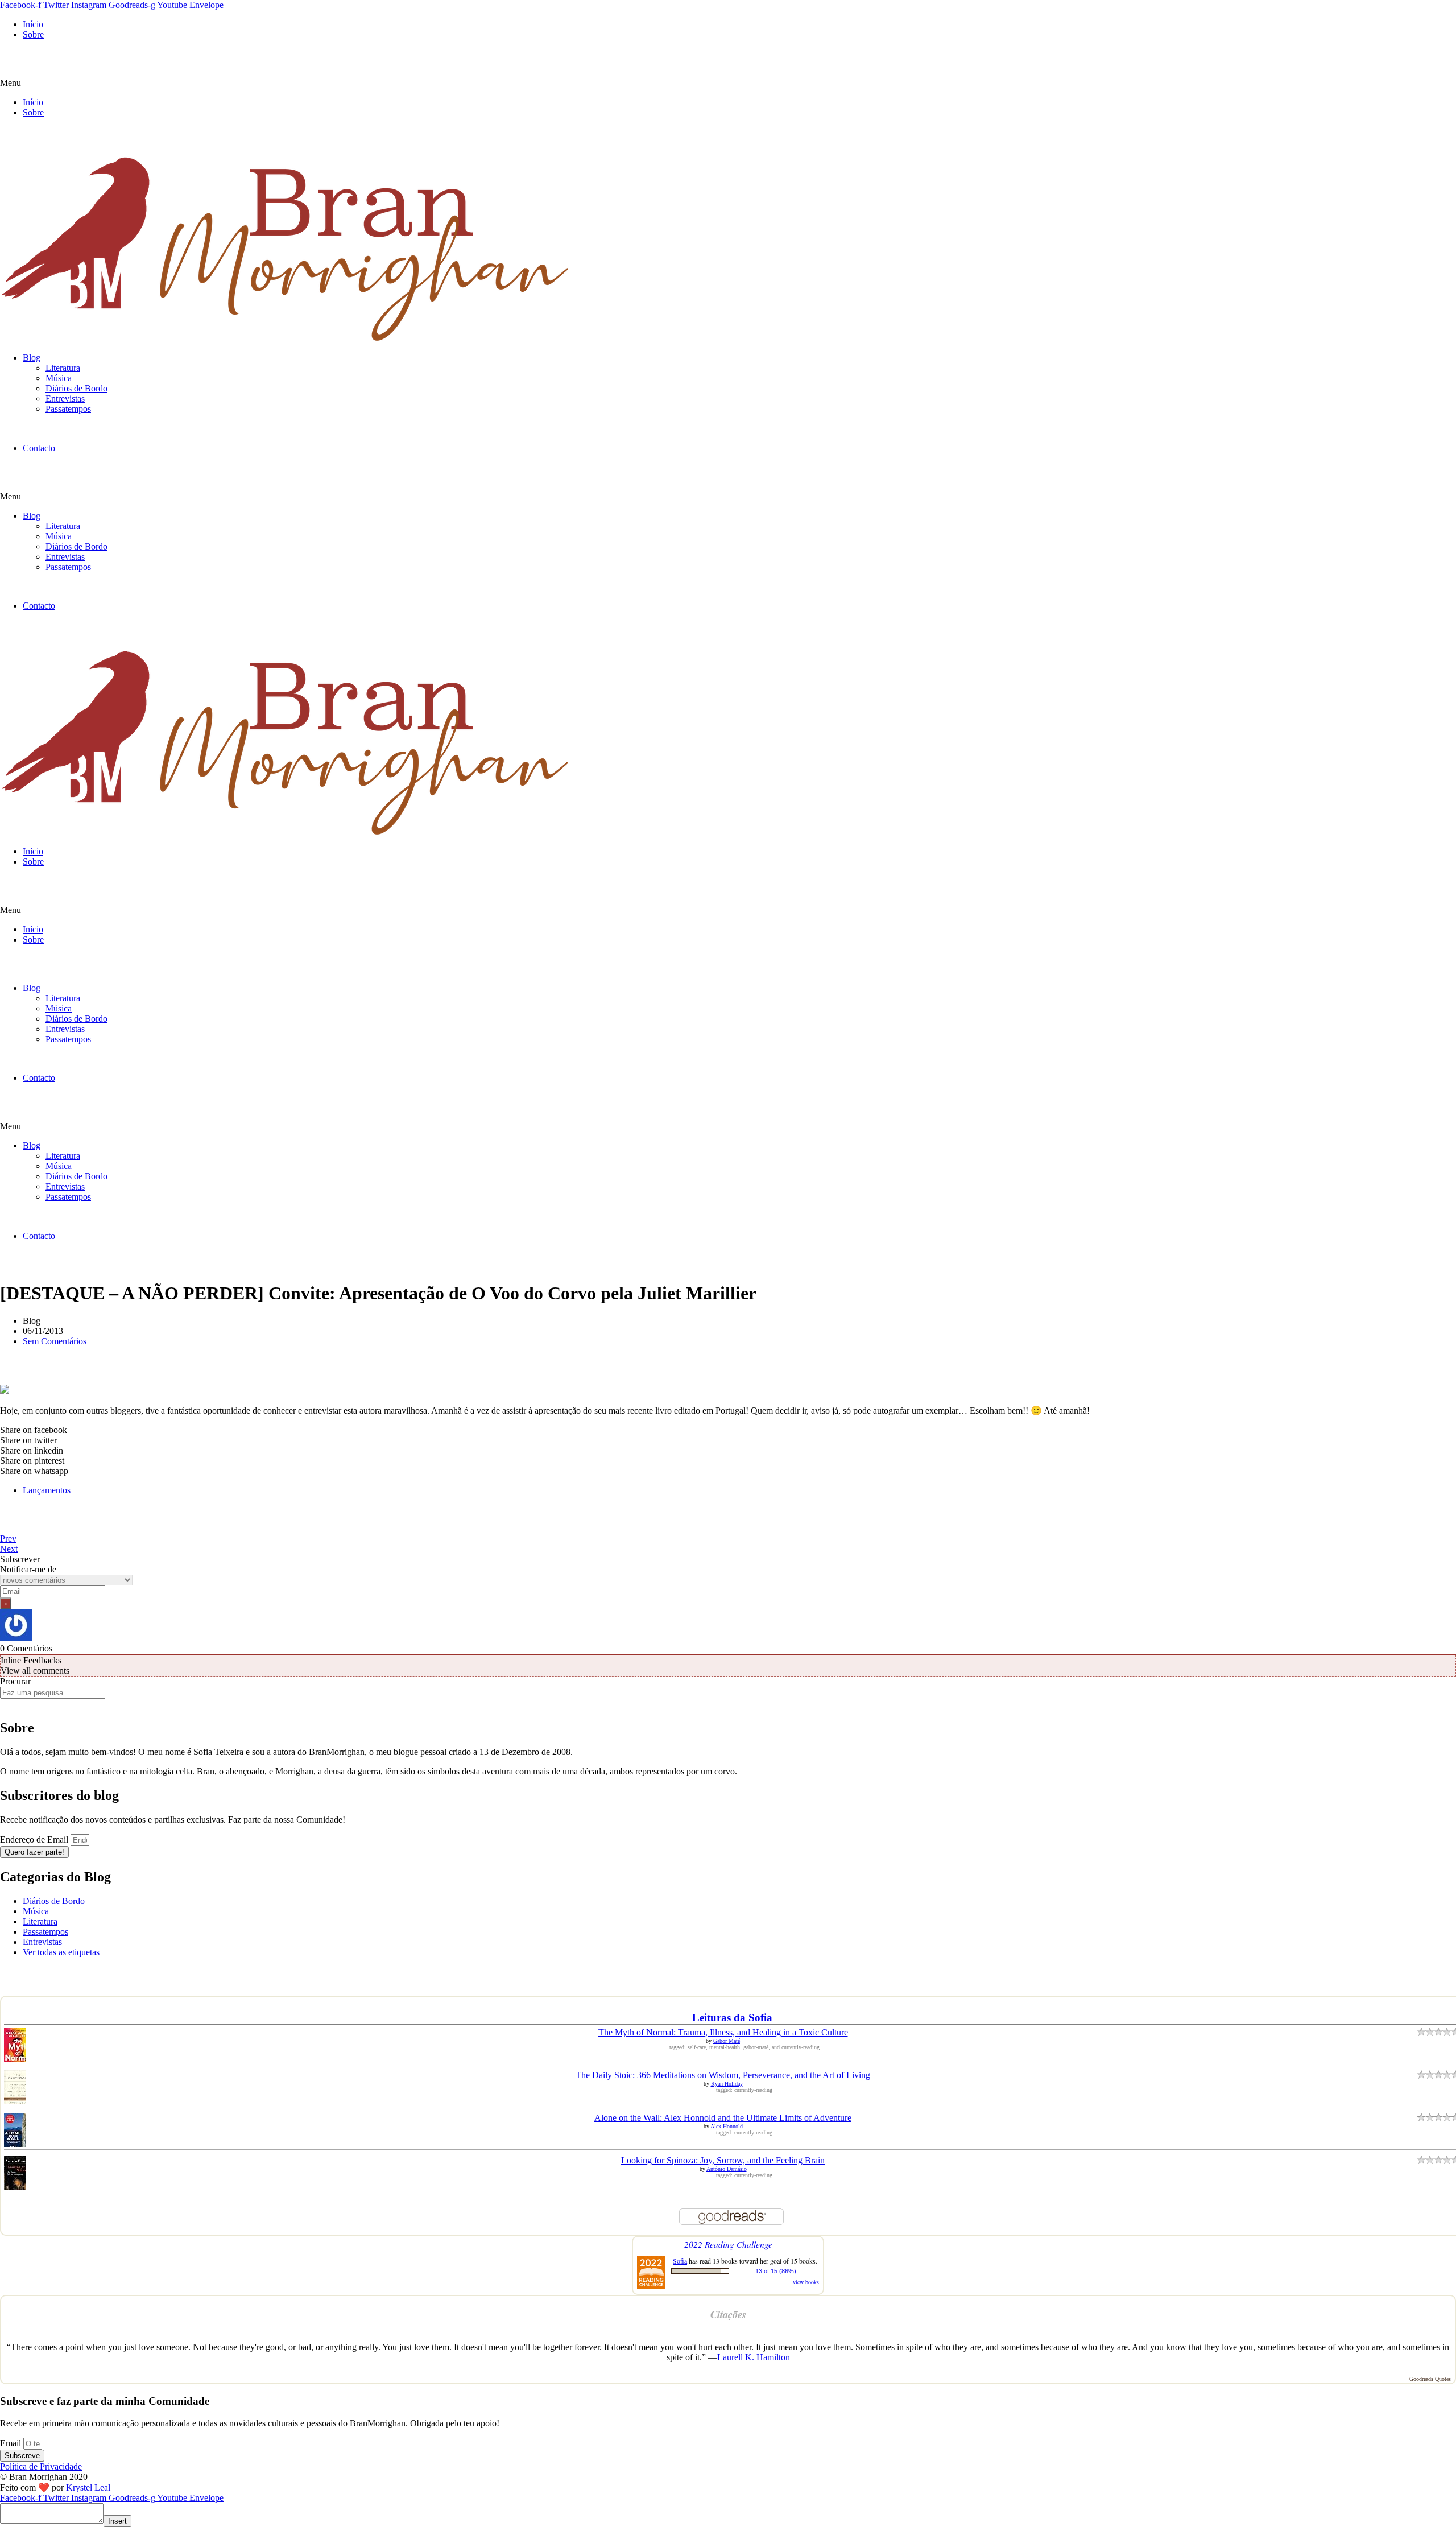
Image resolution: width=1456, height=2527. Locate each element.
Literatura (63, 368)
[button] (728, 83)
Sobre (33, 34)
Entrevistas (65, 399)
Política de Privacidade (41, 2466)
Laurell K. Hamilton (754, 2357)
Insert (117, 2521)
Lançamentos (47, 1490)
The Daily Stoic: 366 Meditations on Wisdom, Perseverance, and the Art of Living (723, 2075)
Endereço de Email (35, 1839)
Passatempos (68, 409)
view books (806, 2282)
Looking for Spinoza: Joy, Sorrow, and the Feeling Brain (723, 2160)
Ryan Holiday (727, 2084)
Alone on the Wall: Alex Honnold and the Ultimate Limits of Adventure (723, 2118)
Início (33, 24)
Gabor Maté (727, 2041)
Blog (32, 358)
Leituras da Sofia (732, 2018)
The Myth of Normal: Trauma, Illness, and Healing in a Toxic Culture (723, 2032)
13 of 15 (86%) (776, 2271)
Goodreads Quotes (1430, 2379)
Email (12, 2443)
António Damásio (727, 2169)
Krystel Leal (88, 2487)
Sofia (680, 2261)
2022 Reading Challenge (728, 2244)
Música (59, 378)
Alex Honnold (727, 2126)
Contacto (39, 448)
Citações (728, 2314)
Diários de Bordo (76, 388)
